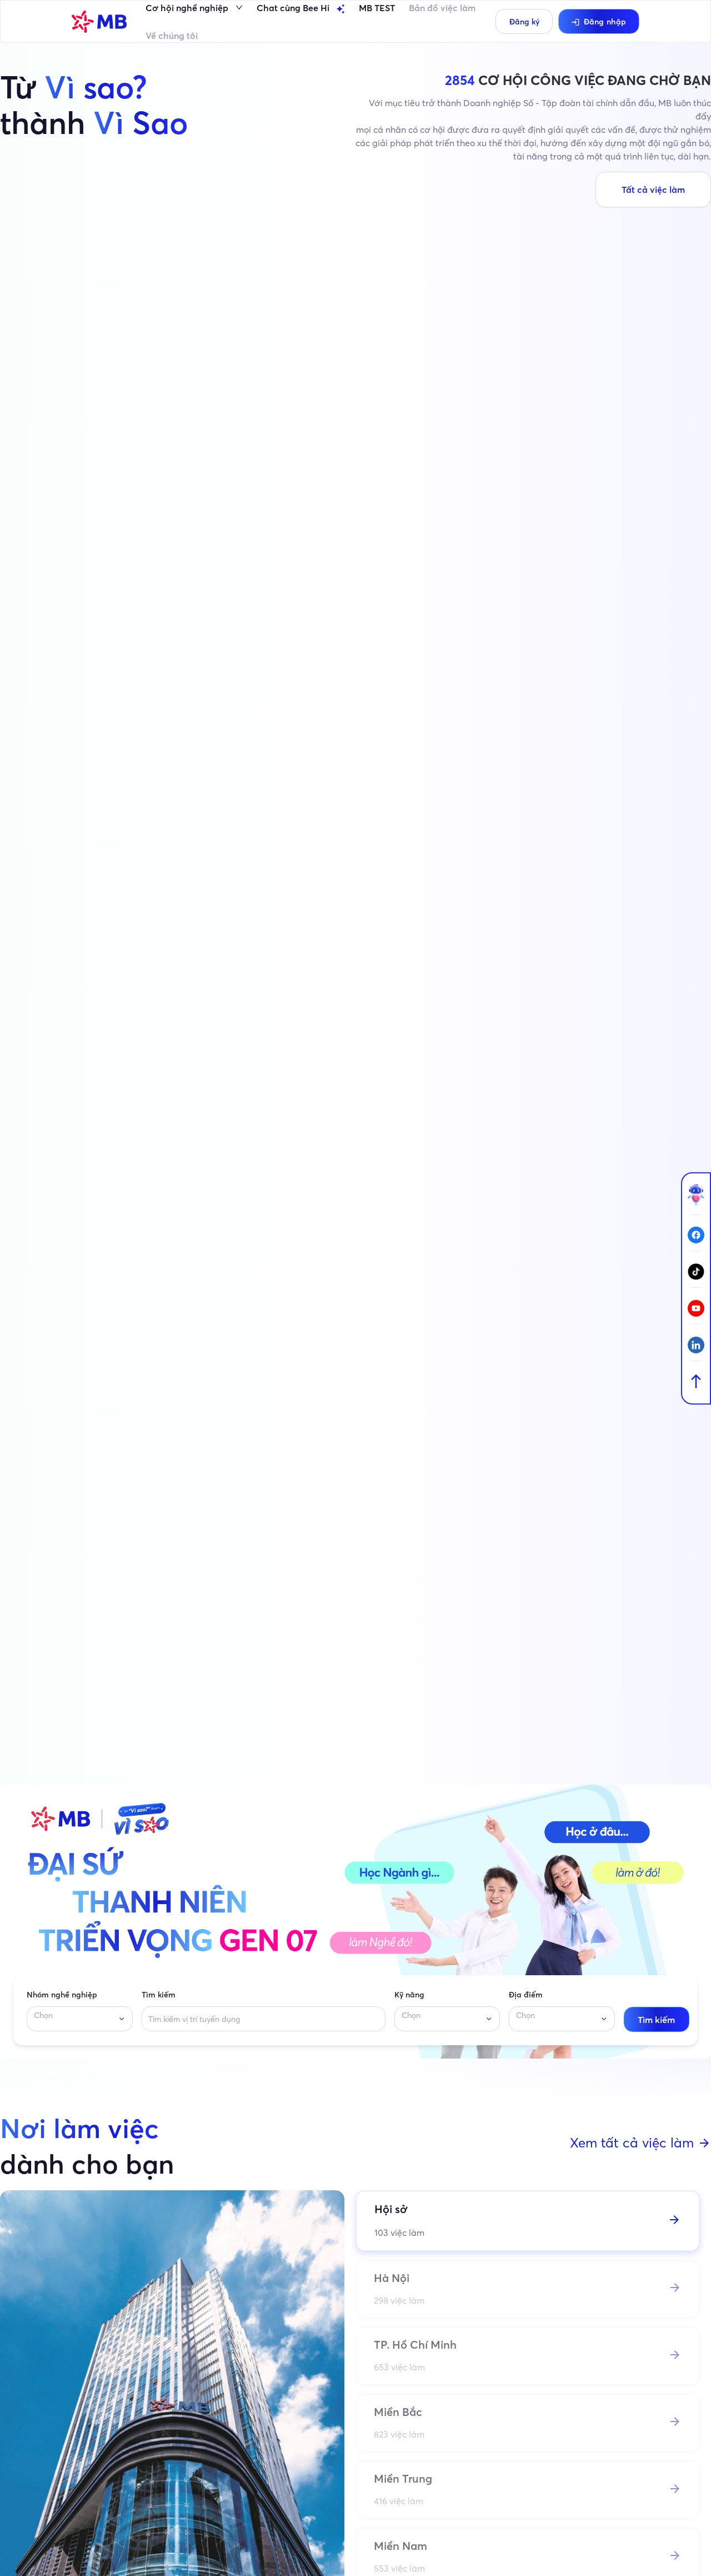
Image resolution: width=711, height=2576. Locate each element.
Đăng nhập (605, 22)
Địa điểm (526, 1995)
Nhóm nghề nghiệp (62, 1995)
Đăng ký (524, 22)
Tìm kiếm (159, 1995)
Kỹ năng (409, 1995)
